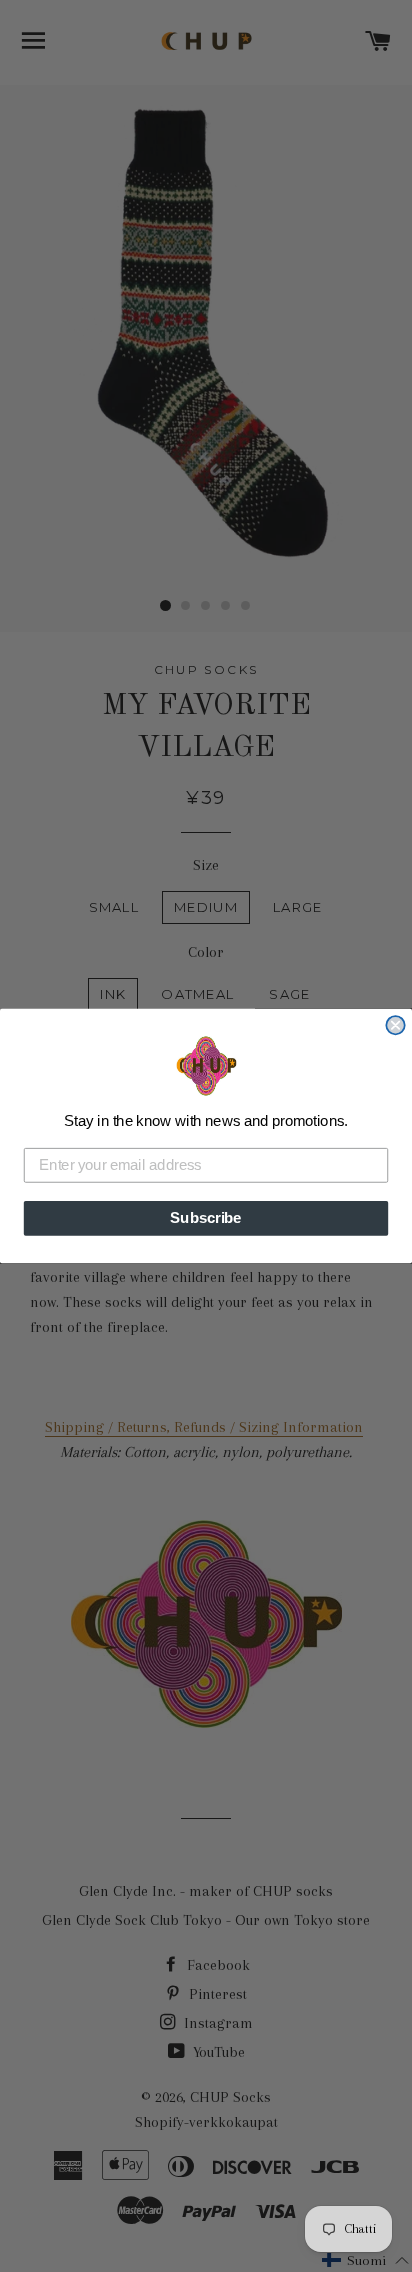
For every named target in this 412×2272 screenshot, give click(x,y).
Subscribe (205, 1218)
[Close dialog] (395, 1025)
